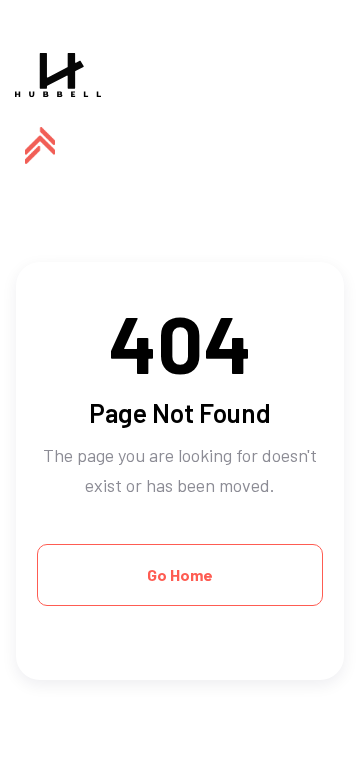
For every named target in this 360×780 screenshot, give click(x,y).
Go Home (180, 574)
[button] (40, 145)
